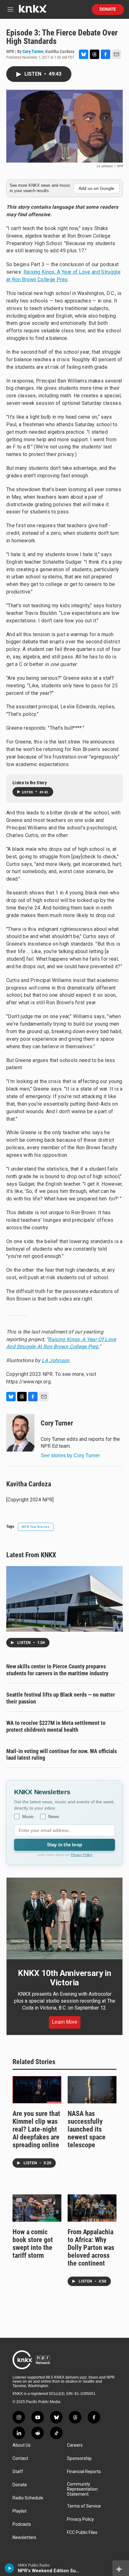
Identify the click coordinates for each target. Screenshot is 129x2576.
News (54, 1817)
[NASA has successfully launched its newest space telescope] (92, 2090)
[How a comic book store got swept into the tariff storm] (37, 2208)
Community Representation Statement (82, 2489)
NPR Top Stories (36, 1527)
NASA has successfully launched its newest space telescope (87, 2129)
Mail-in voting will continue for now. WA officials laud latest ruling (62, 1755)
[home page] (33, 11)
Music (28, 1817)
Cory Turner (33, 51)
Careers (75, 2445)
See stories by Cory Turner (70, 1455)
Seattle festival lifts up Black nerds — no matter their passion (61, 1698)
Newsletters (24, 2538)
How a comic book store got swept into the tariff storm (33, 2244)
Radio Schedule (28, 2498)
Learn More (65, 2022)
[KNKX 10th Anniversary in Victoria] (64, 1919)
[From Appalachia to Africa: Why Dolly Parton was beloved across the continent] (92, 2208)
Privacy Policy (82, 1855)
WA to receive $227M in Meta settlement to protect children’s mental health (56, 1726)
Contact (20, 2458)
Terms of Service (84, 2506)
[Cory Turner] (20, 1433)
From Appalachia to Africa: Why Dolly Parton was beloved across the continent (91, 2248)
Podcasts (22, 2524)
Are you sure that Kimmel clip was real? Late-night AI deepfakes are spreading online (36, 2129)
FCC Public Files (82, 2533)
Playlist (20, 2511)
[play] (10, 2568)
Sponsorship (79, 2458)
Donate (108, 9)
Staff (18, 2472)
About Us (22, 2445)
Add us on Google (96, 188)
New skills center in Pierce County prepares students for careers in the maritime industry (57, 1670)
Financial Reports (84, 2472)
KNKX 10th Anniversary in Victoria (64, 1978)
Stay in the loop (64, 1845)
